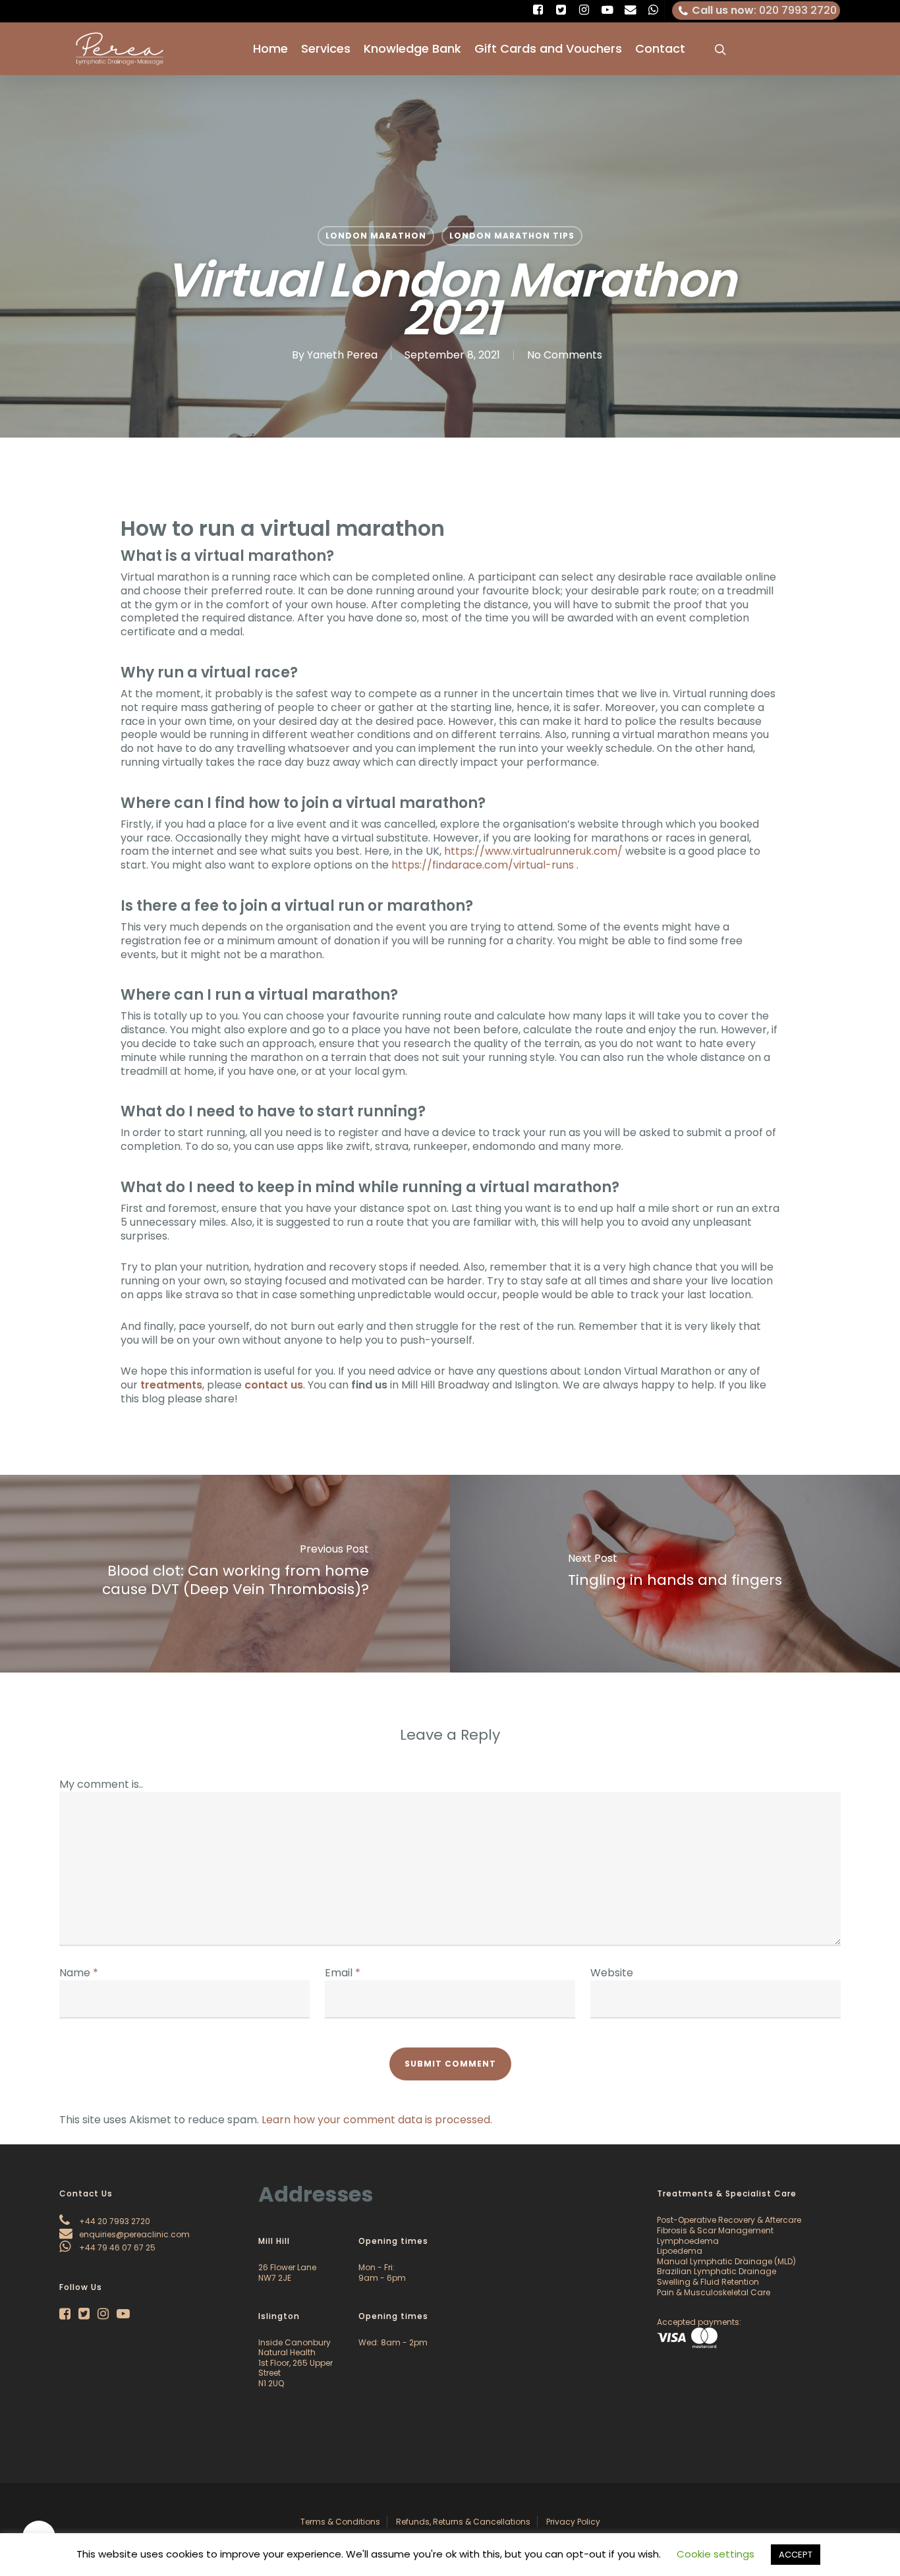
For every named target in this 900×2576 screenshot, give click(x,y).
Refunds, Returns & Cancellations (463, 2522)
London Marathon (376, 236)
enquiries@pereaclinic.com (133, 2234)
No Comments (565, 355)
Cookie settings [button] (716, 2554)
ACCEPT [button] (796, 2555)
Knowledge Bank (412, 49)
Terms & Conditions (340, 2522)
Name (79, 1973)
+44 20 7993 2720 (114, 2221)
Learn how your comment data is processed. (377, 2120)
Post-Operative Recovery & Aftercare (729, 2220)
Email (343, 1973)
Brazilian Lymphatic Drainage (717, 2271)
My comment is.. (101, 1784)
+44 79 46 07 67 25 (116, 2247)
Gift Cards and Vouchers (548, 49)
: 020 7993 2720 (764, 10)
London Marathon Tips (512, 236)
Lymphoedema (688, 2241)
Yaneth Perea (342, 355)
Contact (660, 49)
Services (326, 49)
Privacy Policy (573, 2522)
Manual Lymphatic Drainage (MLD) (726, 2261)
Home (270, 49)
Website (612, 1973)
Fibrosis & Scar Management (715, 2230)
